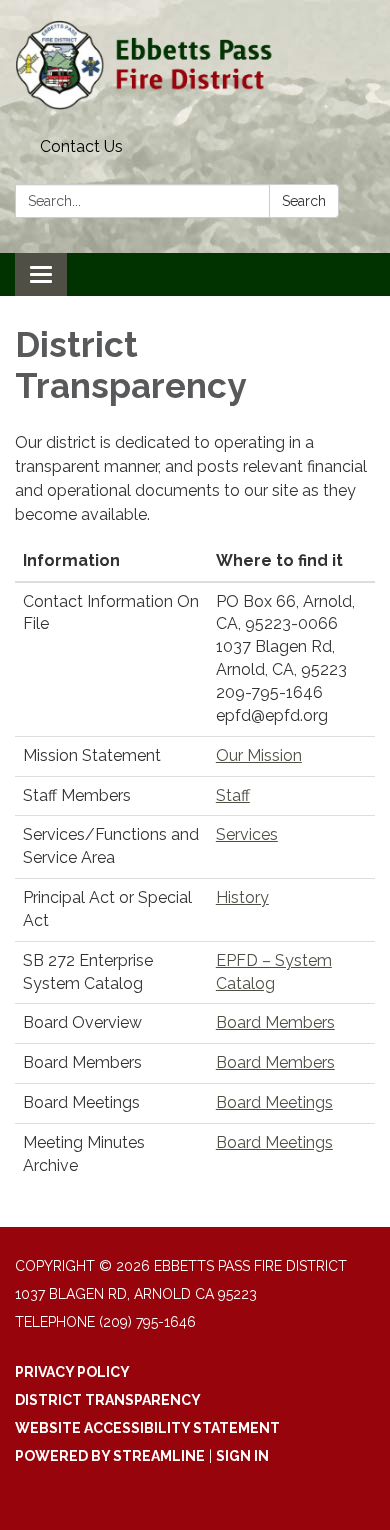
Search (304, 201)
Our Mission (259, 755)
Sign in (242, 1456)
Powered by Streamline (110, 1456)
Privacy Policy (72, 1372)
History (242, 897)
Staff (233, 795)
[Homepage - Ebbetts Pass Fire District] (195, 65)
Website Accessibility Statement (147, 1428)
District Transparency (108, 1400)
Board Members (275, 1022)
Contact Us (81, 146)
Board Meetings (274, 1102)
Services (247, 834)
